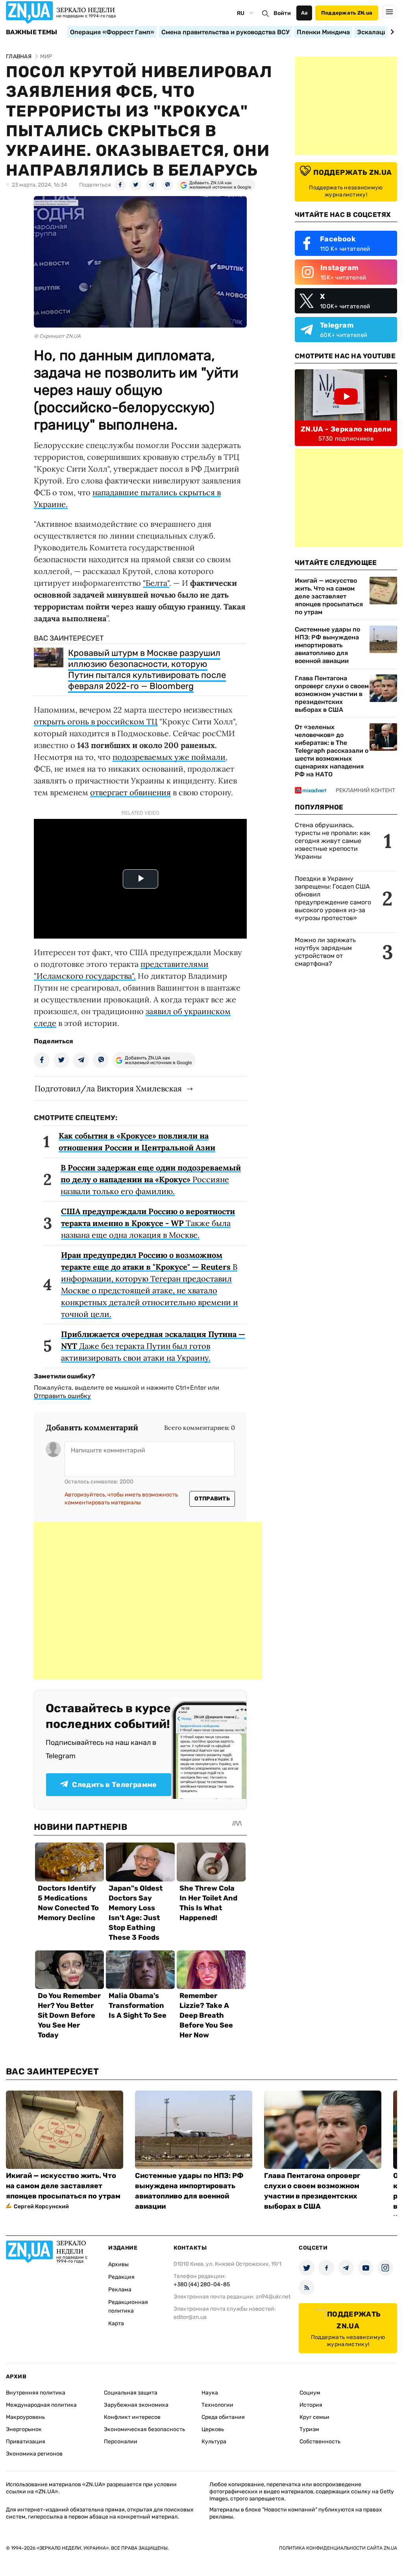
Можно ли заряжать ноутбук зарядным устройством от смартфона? (325, 952)
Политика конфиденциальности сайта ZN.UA (338, 2548)
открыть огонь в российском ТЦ (96, 721)
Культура (214, 2442)
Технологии (217, 2405)
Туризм (309, 2429)
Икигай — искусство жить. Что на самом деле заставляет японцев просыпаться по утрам (329, 596)
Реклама (120, 2290)
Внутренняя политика (36, 2393)
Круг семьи (314, 2417)
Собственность (320, 2442)
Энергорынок (24, 2429)
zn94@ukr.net (273, 2297)
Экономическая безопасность (144, 2429)
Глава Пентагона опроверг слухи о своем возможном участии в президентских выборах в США (332, 694)
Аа (304, 13)
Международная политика (41, 2405)
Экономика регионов (34, 2454)
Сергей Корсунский (41, 2207)
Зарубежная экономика (136, 2405)
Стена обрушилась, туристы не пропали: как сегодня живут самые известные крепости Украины (333, 841)
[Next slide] (391, 32)
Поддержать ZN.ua (347, 13)
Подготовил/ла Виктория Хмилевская (108, 1088)
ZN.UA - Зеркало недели (346, 429)
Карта (116, 2323)
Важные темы (32, 32)
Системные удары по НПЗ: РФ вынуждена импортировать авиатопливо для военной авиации (327, 645)
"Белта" (156, 583)
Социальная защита (131, 2393)
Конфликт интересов (132, 2417)
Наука (210, 2393)
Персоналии (121, 2442)
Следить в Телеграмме (114, 1785)
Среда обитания (223, 2417)
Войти (282, 13)
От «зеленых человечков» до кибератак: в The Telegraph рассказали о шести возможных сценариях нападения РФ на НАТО (332, 751)
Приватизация (26, 2442)
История (311, 2405)
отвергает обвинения (130, 792)
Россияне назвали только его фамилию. (151, 1179)
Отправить (212, 1499)
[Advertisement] (148, 1601)
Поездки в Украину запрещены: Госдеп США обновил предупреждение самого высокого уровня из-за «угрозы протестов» (333, 898)
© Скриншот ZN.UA (57, 336)
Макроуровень (25, 2417)
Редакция (121, 2277)
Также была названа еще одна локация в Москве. (148, 1223)
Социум (310, 2393)
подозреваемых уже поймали (169, 757)
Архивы (118, 2264)
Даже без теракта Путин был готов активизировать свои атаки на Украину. (153, 1346)
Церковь (213, 2429)
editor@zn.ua (190, 2317)
